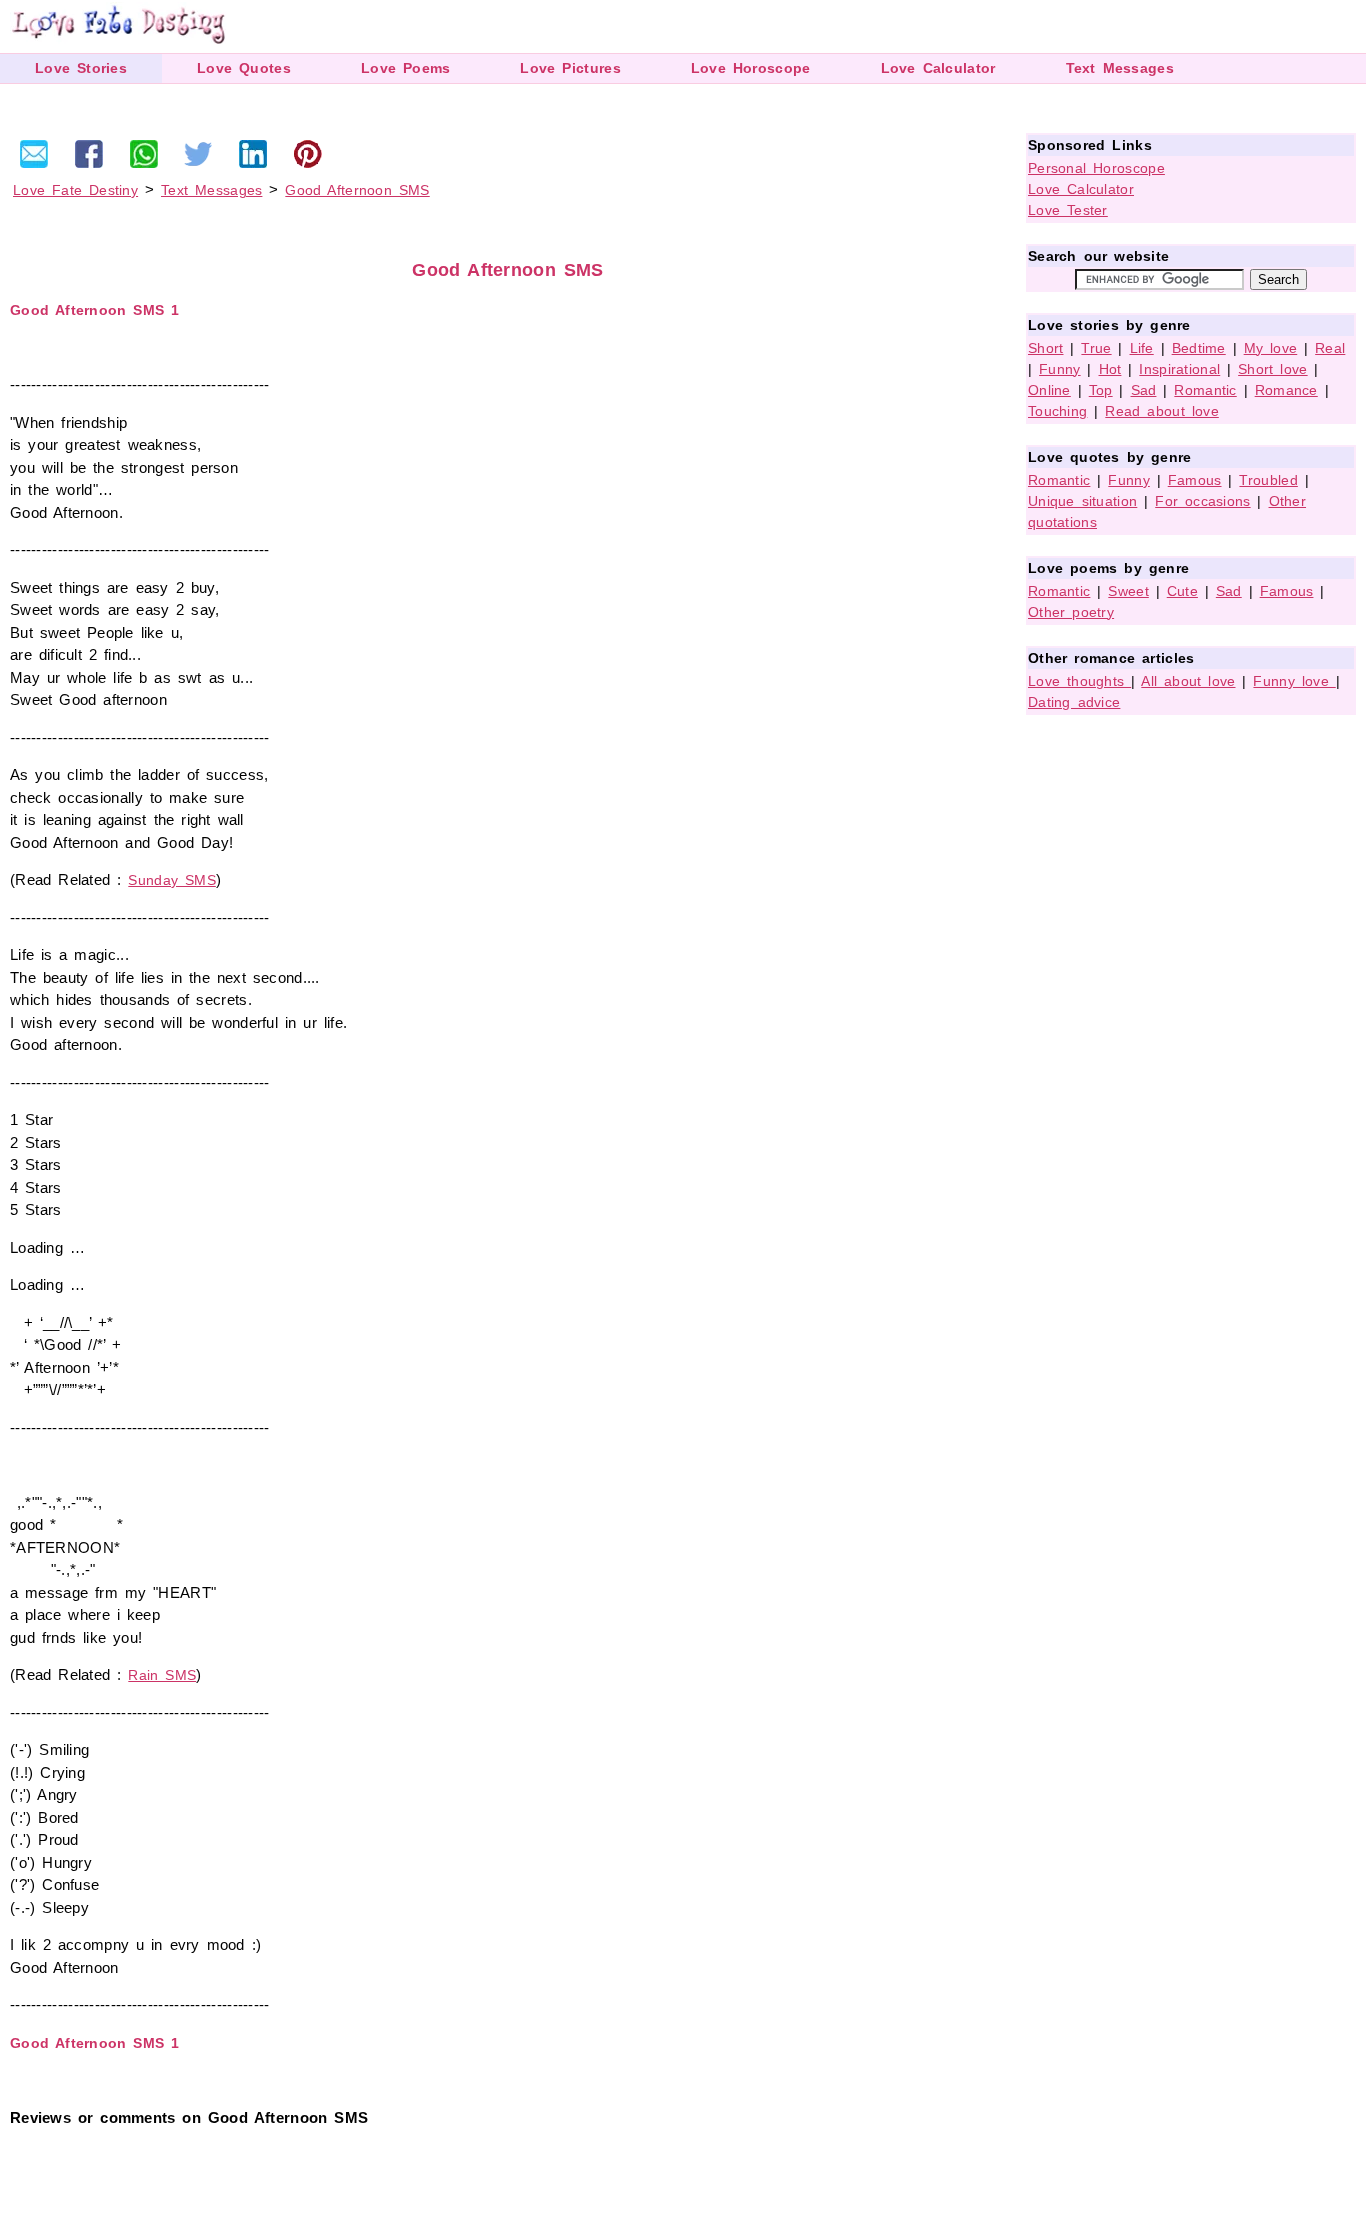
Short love (1273, 369)
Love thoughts (1079, 681)
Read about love (1162, 411)
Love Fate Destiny (75, 190)
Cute (1182, 591)
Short (1046, 348)
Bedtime (1199, 348)
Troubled (1268, 480)
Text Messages (1120, 68)
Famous (1195, 480)
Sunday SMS (172, 880)
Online (1049, 390)
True (1096, 348)
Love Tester (1068, 210)
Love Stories (81, 68)
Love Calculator (938, 68)
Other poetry (1071, 612)
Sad (1144, 390)
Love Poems (406, 68)
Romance (1286, 390)
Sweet (1128, 591)
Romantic (1205, 390)
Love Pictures (570, 68)
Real (1330, 348)
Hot (1110, 369)
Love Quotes (244, 68)
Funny (1060, 369)
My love (1271, 348)
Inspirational (1179, 369)
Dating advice (1074, 702)
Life (1142, 348)
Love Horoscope (751, 68)
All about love (1188, 681)
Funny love (1294, 681)
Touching (1057, 411)
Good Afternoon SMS (357, 190)
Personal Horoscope (1096, 168)
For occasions (1202, 501)
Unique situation (1082, 501)
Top (1101, 390)
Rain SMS (162, 1675)
